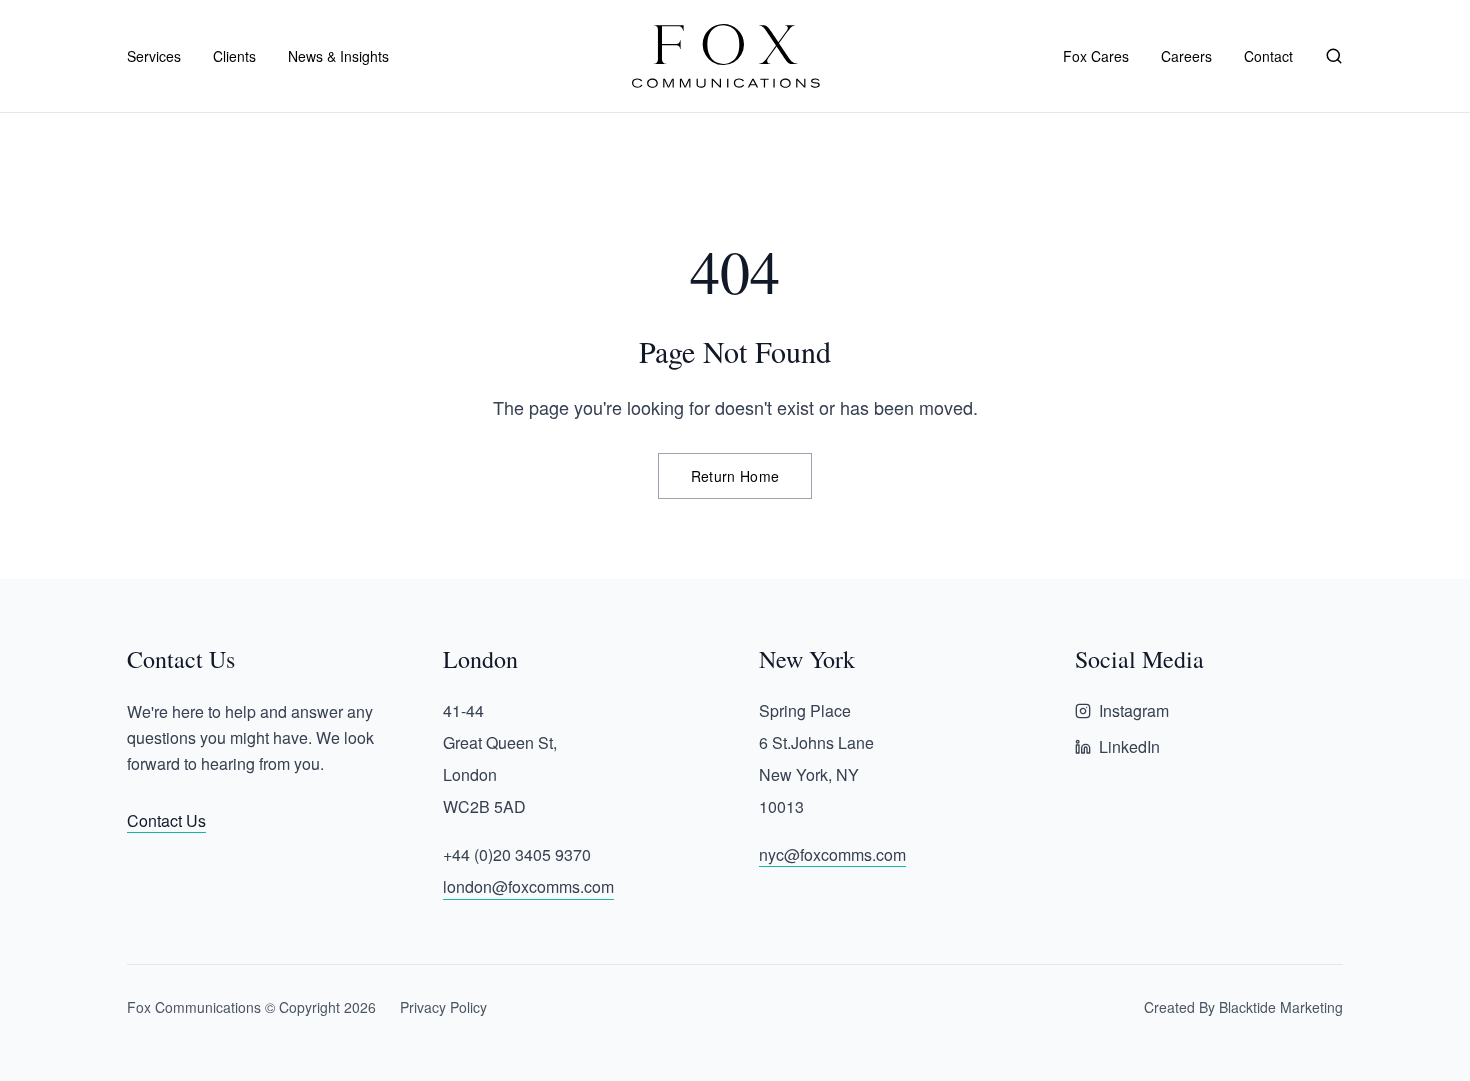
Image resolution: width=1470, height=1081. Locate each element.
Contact (1268, 56)
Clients (234, 56)
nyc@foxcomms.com (832, 854)
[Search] (1334, 56)
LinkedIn (1129, 746)
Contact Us (166, 820)
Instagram (1134, 710)
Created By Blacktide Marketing (1243, 1007)
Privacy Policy (443, 1007)
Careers (1186, 56)
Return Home (735, 476)
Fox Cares (1096, 56)
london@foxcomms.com (528, 886)
